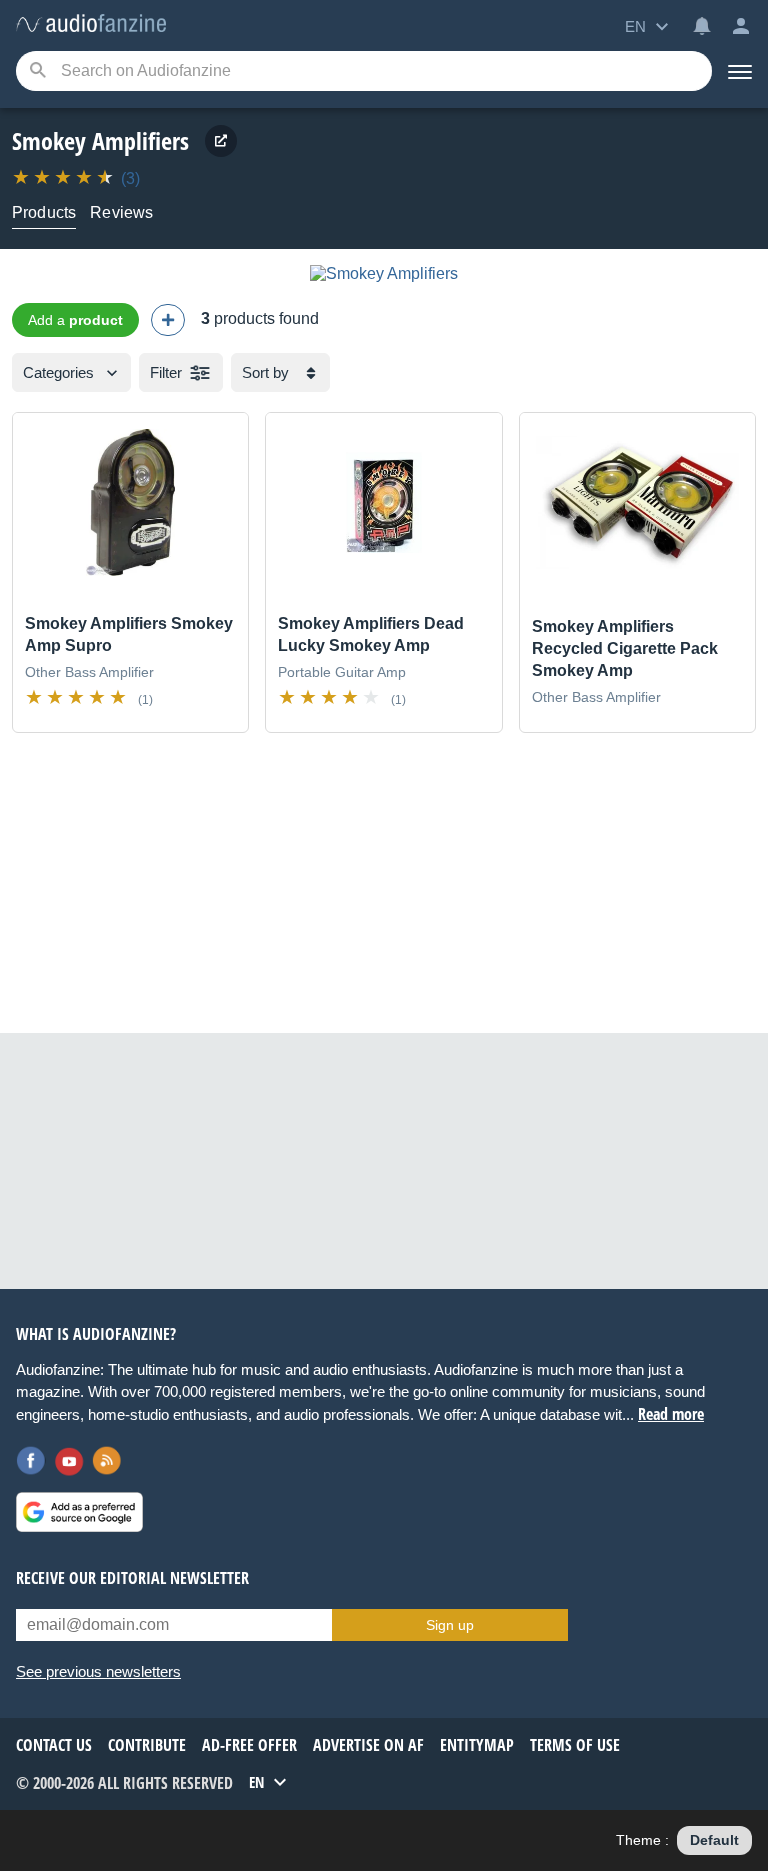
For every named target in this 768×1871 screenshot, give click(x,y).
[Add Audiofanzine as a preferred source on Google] (79, 1512)
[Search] (37, 71)
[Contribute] (168, 320)
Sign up (450, 1625)
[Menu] (740, 71)
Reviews (121, 212)
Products (44, 212)
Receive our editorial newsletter (132, 1578)
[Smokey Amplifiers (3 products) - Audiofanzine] (91, 24)
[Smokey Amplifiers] (384, 273)
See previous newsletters (98, 1671)
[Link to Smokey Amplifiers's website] (221, 141)
